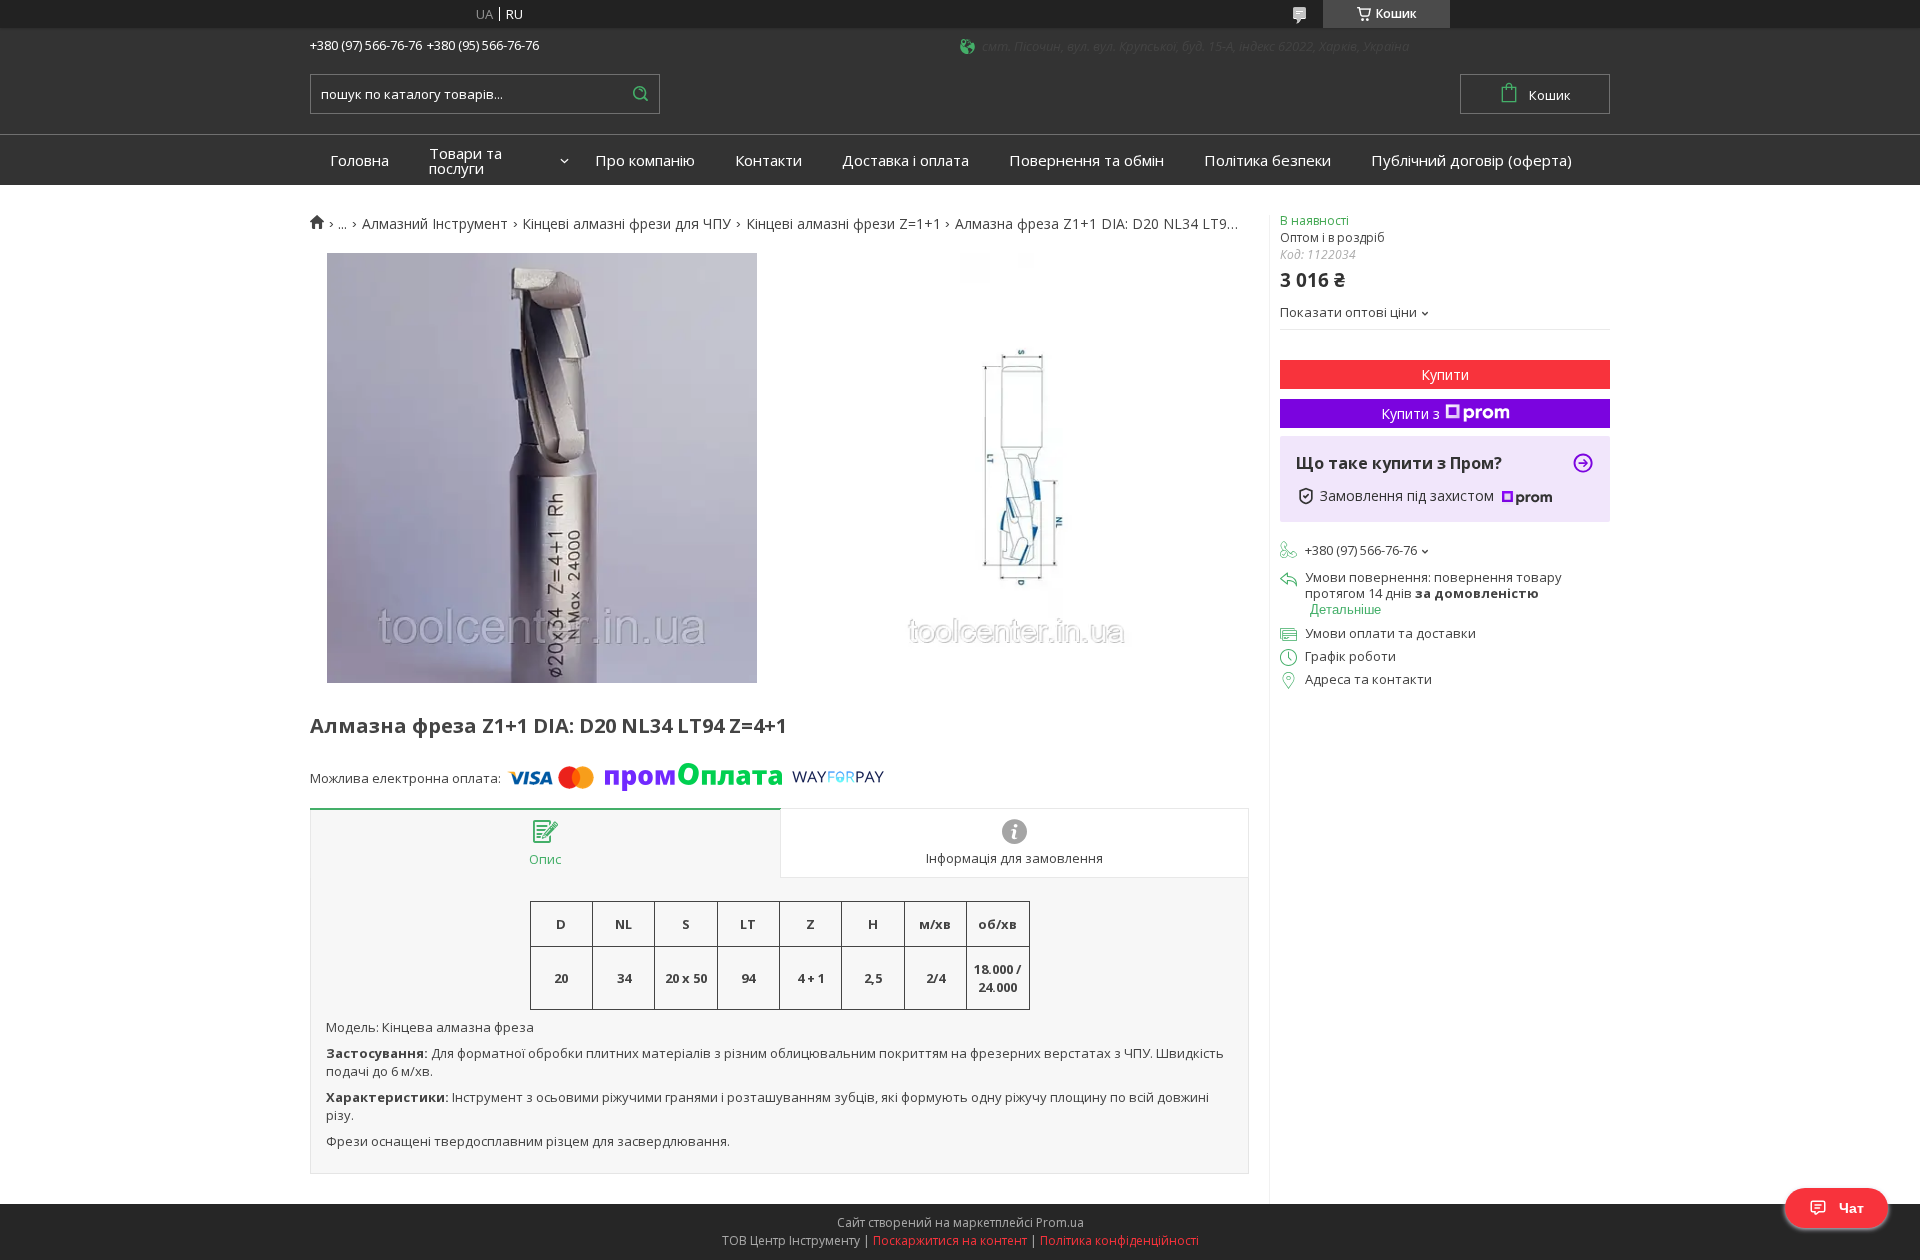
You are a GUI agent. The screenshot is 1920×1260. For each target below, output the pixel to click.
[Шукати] (640, 94)
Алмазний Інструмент (435, 224)
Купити (1445, 374)
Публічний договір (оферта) (1471, 160)
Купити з (1410, 413)
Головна (359, 160)
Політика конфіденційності (1119, 1240)
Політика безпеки (1267, 160)
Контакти (768, 160)
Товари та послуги (465, 161)
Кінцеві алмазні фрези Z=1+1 (843, 224)
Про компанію (645, 160)
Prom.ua (1060, 1222)
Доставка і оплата (905, 160)
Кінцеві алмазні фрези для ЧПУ (626, 224)
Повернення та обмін (1086, 160)
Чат (1851, 1208)
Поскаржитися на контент (950, 1240)
